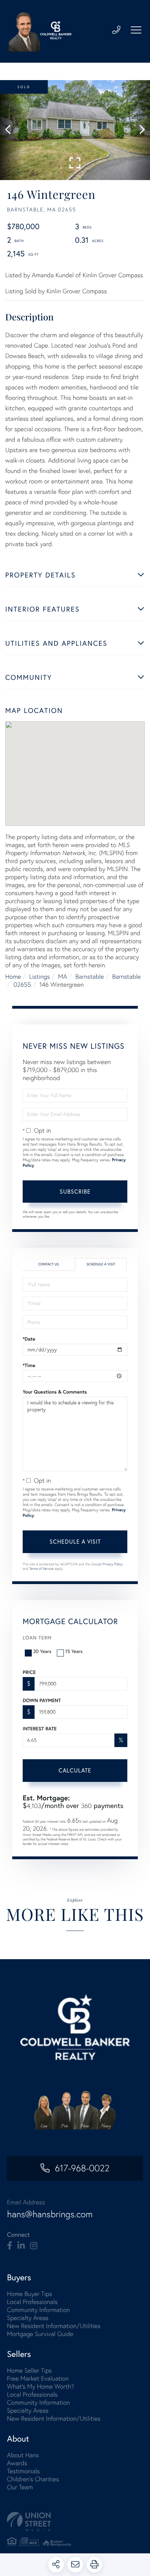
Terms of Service (42, 1569)
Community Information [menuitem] (38, 2310)
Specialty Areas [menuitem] (28, 2318)
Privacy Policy (113, 1564)
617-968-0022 (82, 2168)
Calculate (75, 1770)
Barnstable (90, 976)
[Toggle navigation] (136, 30)
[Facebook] (10, 2246)
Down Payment (42, 1700)
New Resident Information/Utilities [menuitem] (54, 2326)
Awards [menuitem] (17, 2463)
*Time (29, 1365)
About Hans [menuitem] (23, 2455)
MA (62, 976)
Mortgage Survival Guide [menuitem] (40, 2334)
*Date (29, 1339)
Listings (40, 976)
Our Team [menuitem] (20, 2487)
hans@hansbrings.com (50, 2214)
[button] (11, 130)
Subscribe (75, 1191)
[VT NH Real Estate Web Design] (75, 2521)
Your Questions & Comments (55, 1392)
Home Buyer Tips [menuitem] (29, 2294)
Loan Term (37, 1638)
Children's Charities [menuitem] (33, 2479)
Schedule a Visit (101, 1264)
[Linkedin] (21, 2246)
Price (29, 1672)
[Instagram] (34, 2246)
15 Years (74, 1651)
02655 (22, 984)
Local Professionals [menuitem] (32, 2302)
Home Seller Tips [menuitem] (29, 2370)
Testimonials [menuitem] (23, 2471)
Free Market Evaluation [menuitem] (38, 2378)
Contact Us (48, 1264)
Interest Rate (40, 1729)
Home (13, 976)
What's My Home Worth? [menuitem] (41, 2386)
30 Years (42, 1651)
